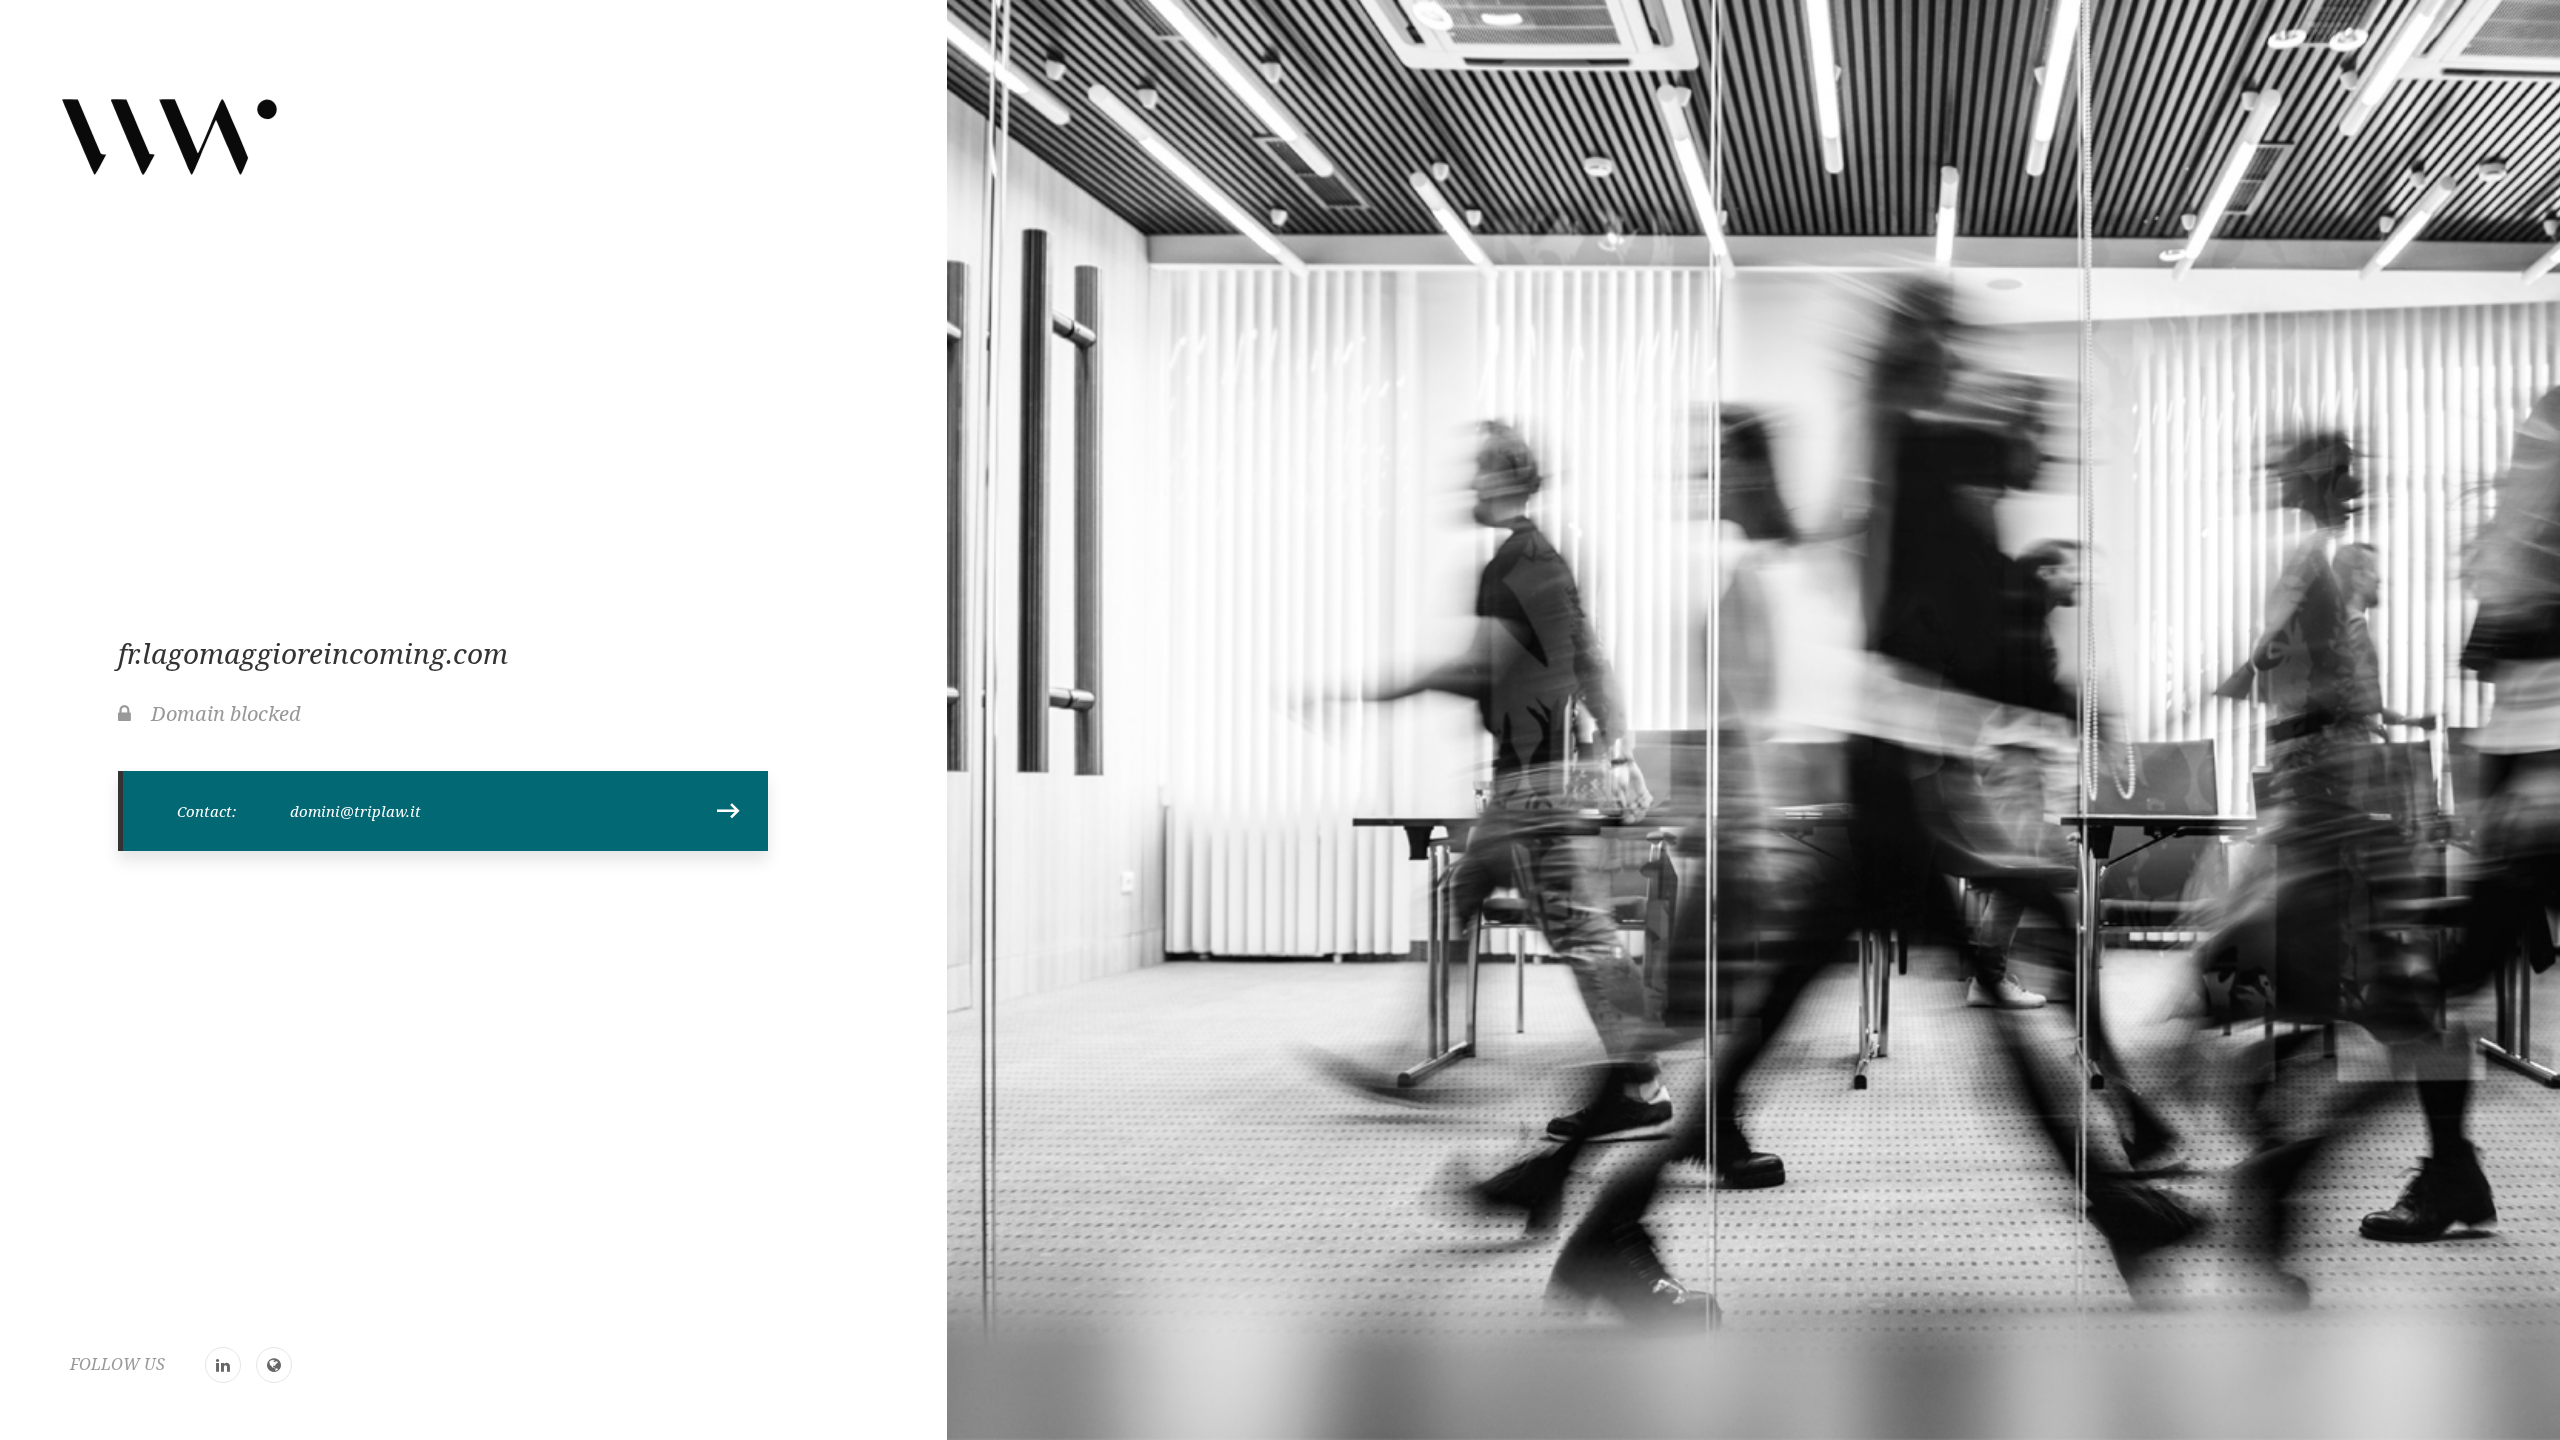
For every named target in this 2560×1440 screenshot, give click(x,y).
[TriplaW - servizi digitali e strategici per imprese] (170, 136)
